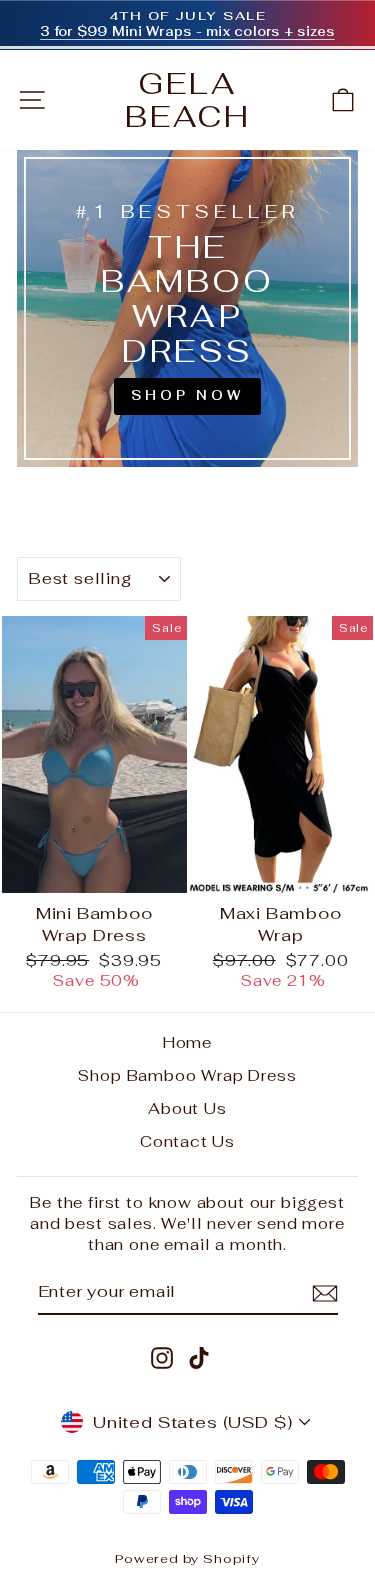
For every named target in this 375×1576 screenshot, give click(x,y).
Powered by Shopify (187, 1558)
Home (187, 1042)
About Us (187, 1108)
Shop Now (187, 395)
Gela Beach (188, 100)
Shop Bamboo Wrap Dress (187, 1075)
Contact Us (187, 1141)
